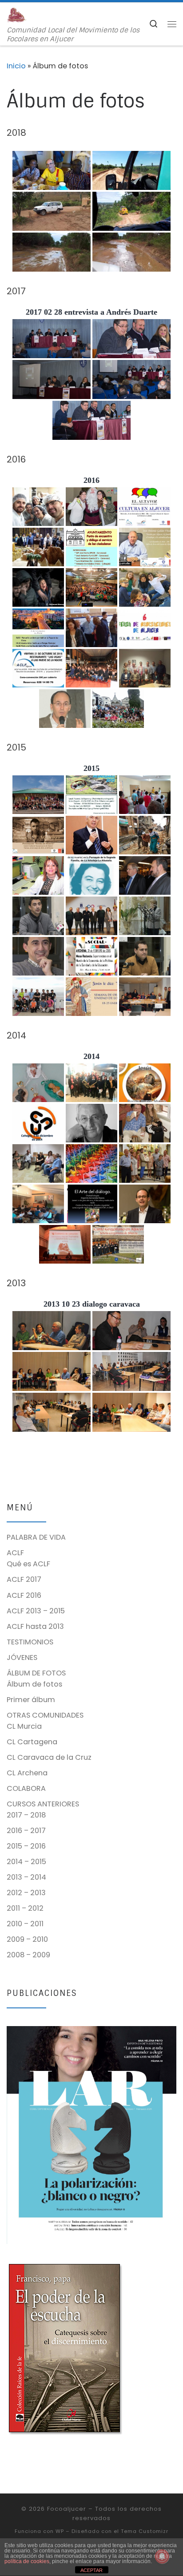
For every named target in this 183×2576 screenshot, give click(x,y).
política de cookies (27, 2561)
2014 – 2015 (26, 1862)
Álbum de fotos (34, 1684)
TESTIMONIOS (30, 1642)
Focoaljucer (67, 2509)
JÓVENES (22, 1657)
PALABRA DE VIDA (36, 1537)
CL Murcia (24, 1726)
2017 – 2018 (26, 1815)
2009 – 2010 (27, 1939)
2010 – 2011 (25, 1924)
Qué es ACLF (28, 1564)
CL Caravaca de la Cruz (49, 1757)
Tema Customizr (145, 2531)
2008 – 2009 (28, 1955)
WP (60, 2531)
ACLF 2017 (24, 1579)
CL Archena (27, 1773)
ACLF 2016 (24, 1595)
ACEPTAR (91, 2570)
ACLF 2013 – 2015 (36, 1611)
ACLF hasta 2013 (35, 1626)
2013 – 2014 (26, 1877)
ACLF (15, 1553)
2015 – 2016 (26, 1846)
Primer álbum (31, 1700)
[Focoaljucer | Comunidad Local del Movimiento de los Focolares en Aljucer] (17, 14)
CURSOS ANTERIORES (43, 1804)
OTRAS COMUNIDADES (45, 1715)
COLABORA (26, 1788)
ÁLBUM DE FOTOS (36, 1673)
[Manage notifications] (162, 2556)
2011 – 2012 (25, 1908)
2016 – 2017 (26, 1831)
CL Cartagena (32, 1742)
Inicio (16, 66)
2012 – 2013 (26, 1893)
